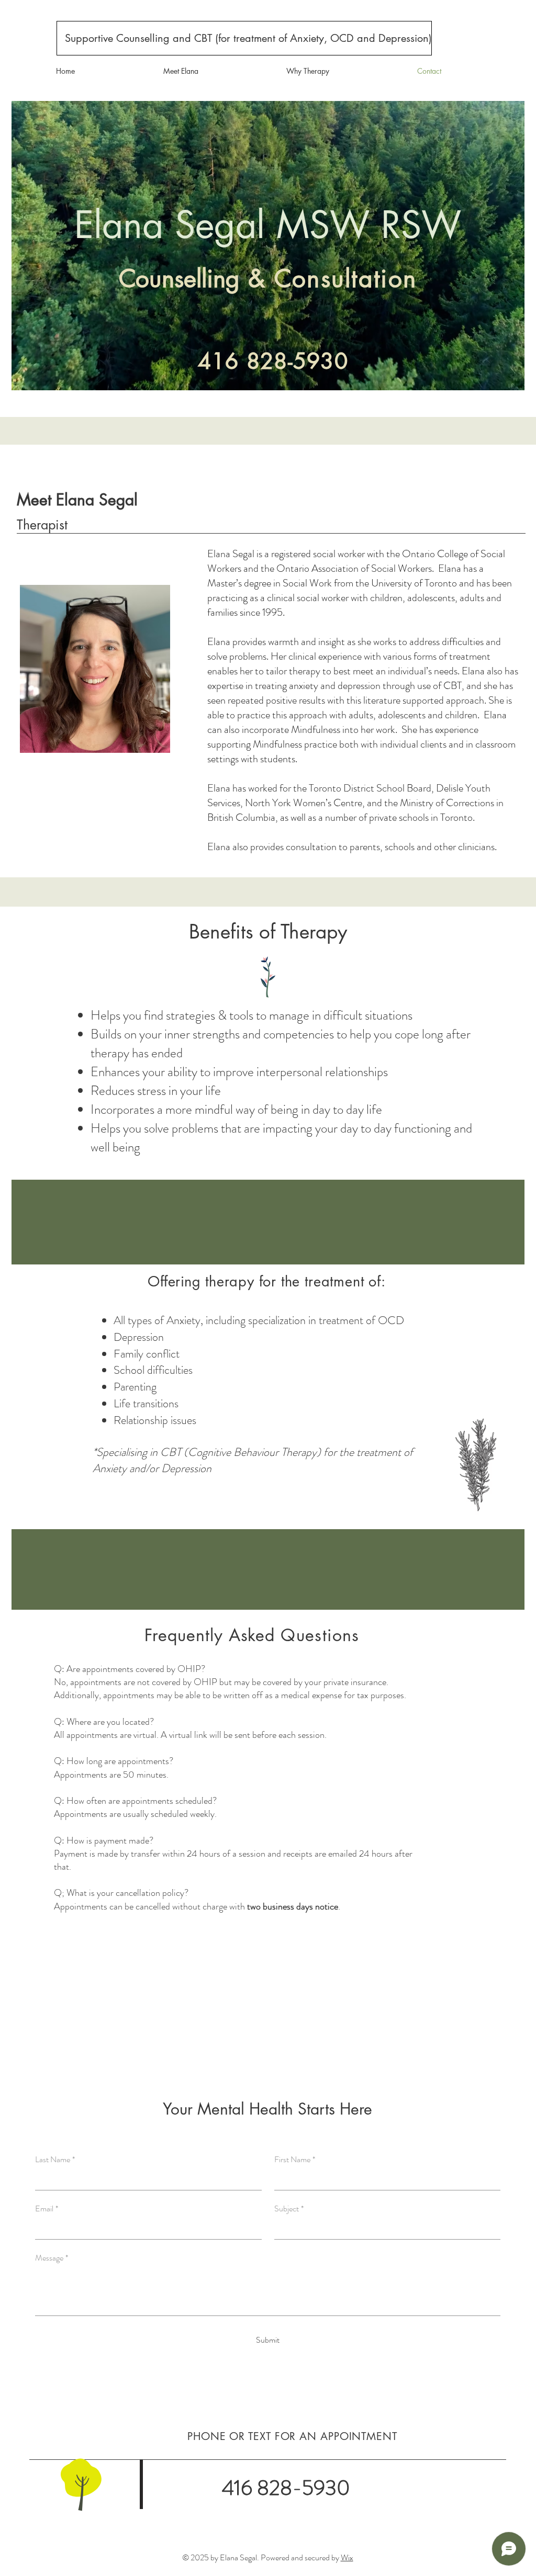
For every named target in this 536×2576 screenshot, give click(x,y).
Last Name (55, 2160)
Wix (347, 2557)
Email (47, 2209)
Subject (289, 2209)
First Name (295, 2160)
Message (52, 2258)
